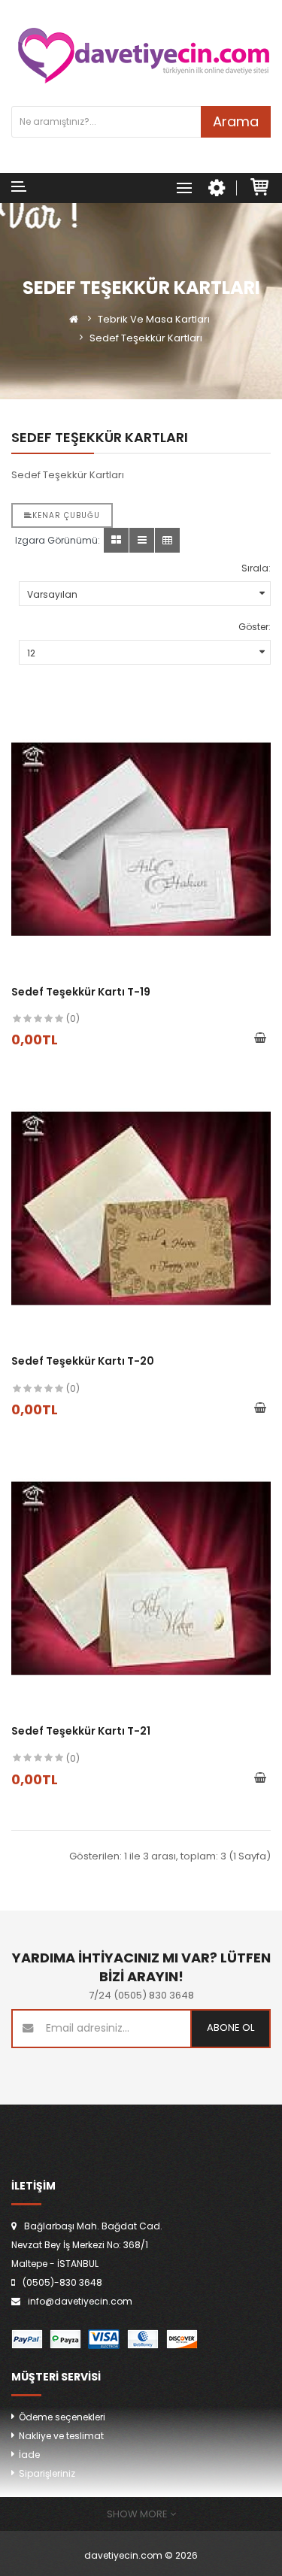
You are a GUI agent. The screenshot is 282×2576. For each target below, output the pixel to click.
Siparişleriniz (47, 2473)
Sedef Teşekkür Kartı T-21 (81, 1731)
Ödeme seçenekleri (62, 2417)
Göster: (255, 627)
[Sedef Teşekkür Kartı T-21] (141, 1579)
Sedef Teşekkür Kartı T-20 (83, 1361)
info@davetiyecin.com (80, 2301)
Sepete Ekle (260, 1039)
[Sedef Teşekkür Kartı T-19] (141, 839)
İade (29, 2455)
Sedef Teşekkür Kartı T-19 (81, 992)
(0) (73, 1018)
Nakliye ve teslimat (61, 2436)
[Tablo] (116, 540)
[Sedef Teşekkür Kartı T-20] (141, 1209)
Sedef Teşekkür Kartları (146, 338)
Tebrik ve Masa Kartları (154, 319)
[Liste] (142, 540)
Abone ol (230, 2027)
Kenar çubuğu (66, 515)
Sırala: (256, 568)
